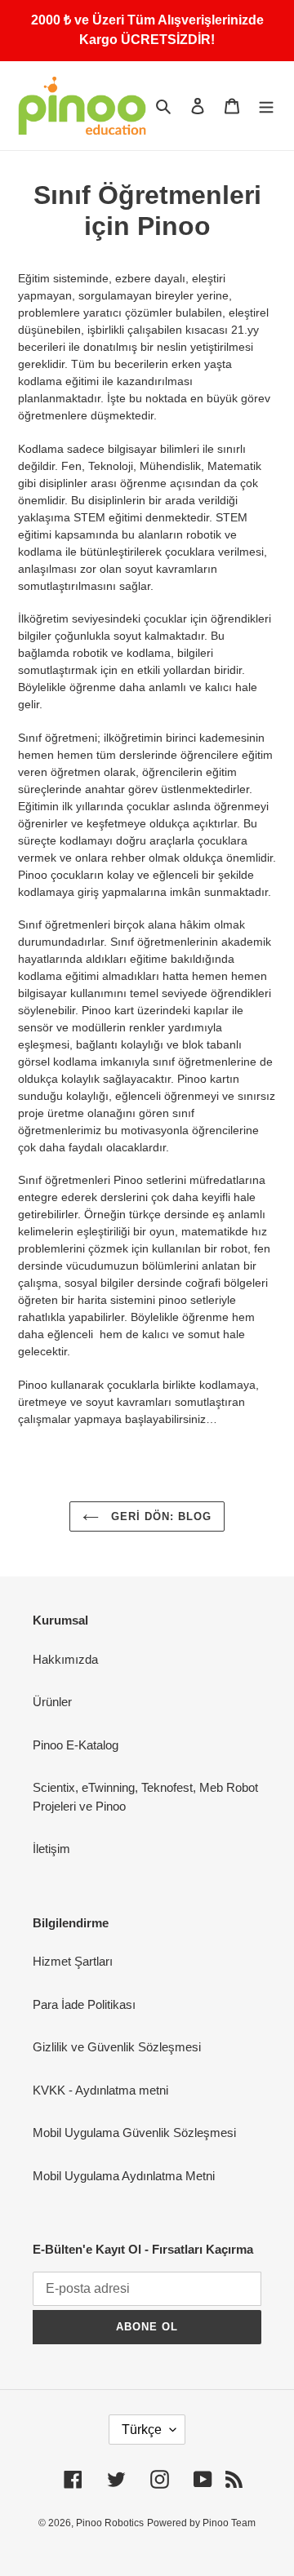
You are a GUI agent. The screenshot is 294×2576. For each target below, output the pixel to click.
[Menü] (266, 106)
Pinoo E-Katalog (76, 1745)
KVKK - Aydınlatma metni (100, 2090)
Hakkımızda (65, 1659)
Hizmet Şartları (73, 1961)
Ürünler (52, 1702)
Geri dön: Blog (160, 1516)
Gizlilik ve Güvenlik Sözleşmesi (117, 2047)
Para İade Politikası (84, 2004)
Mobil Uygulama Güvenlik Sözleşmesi (134, 2133)
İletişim (51, 1849)
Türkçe (142, 2430)
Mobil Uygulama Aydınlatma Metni (124, 2176)
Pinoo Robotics (110, 2523)
